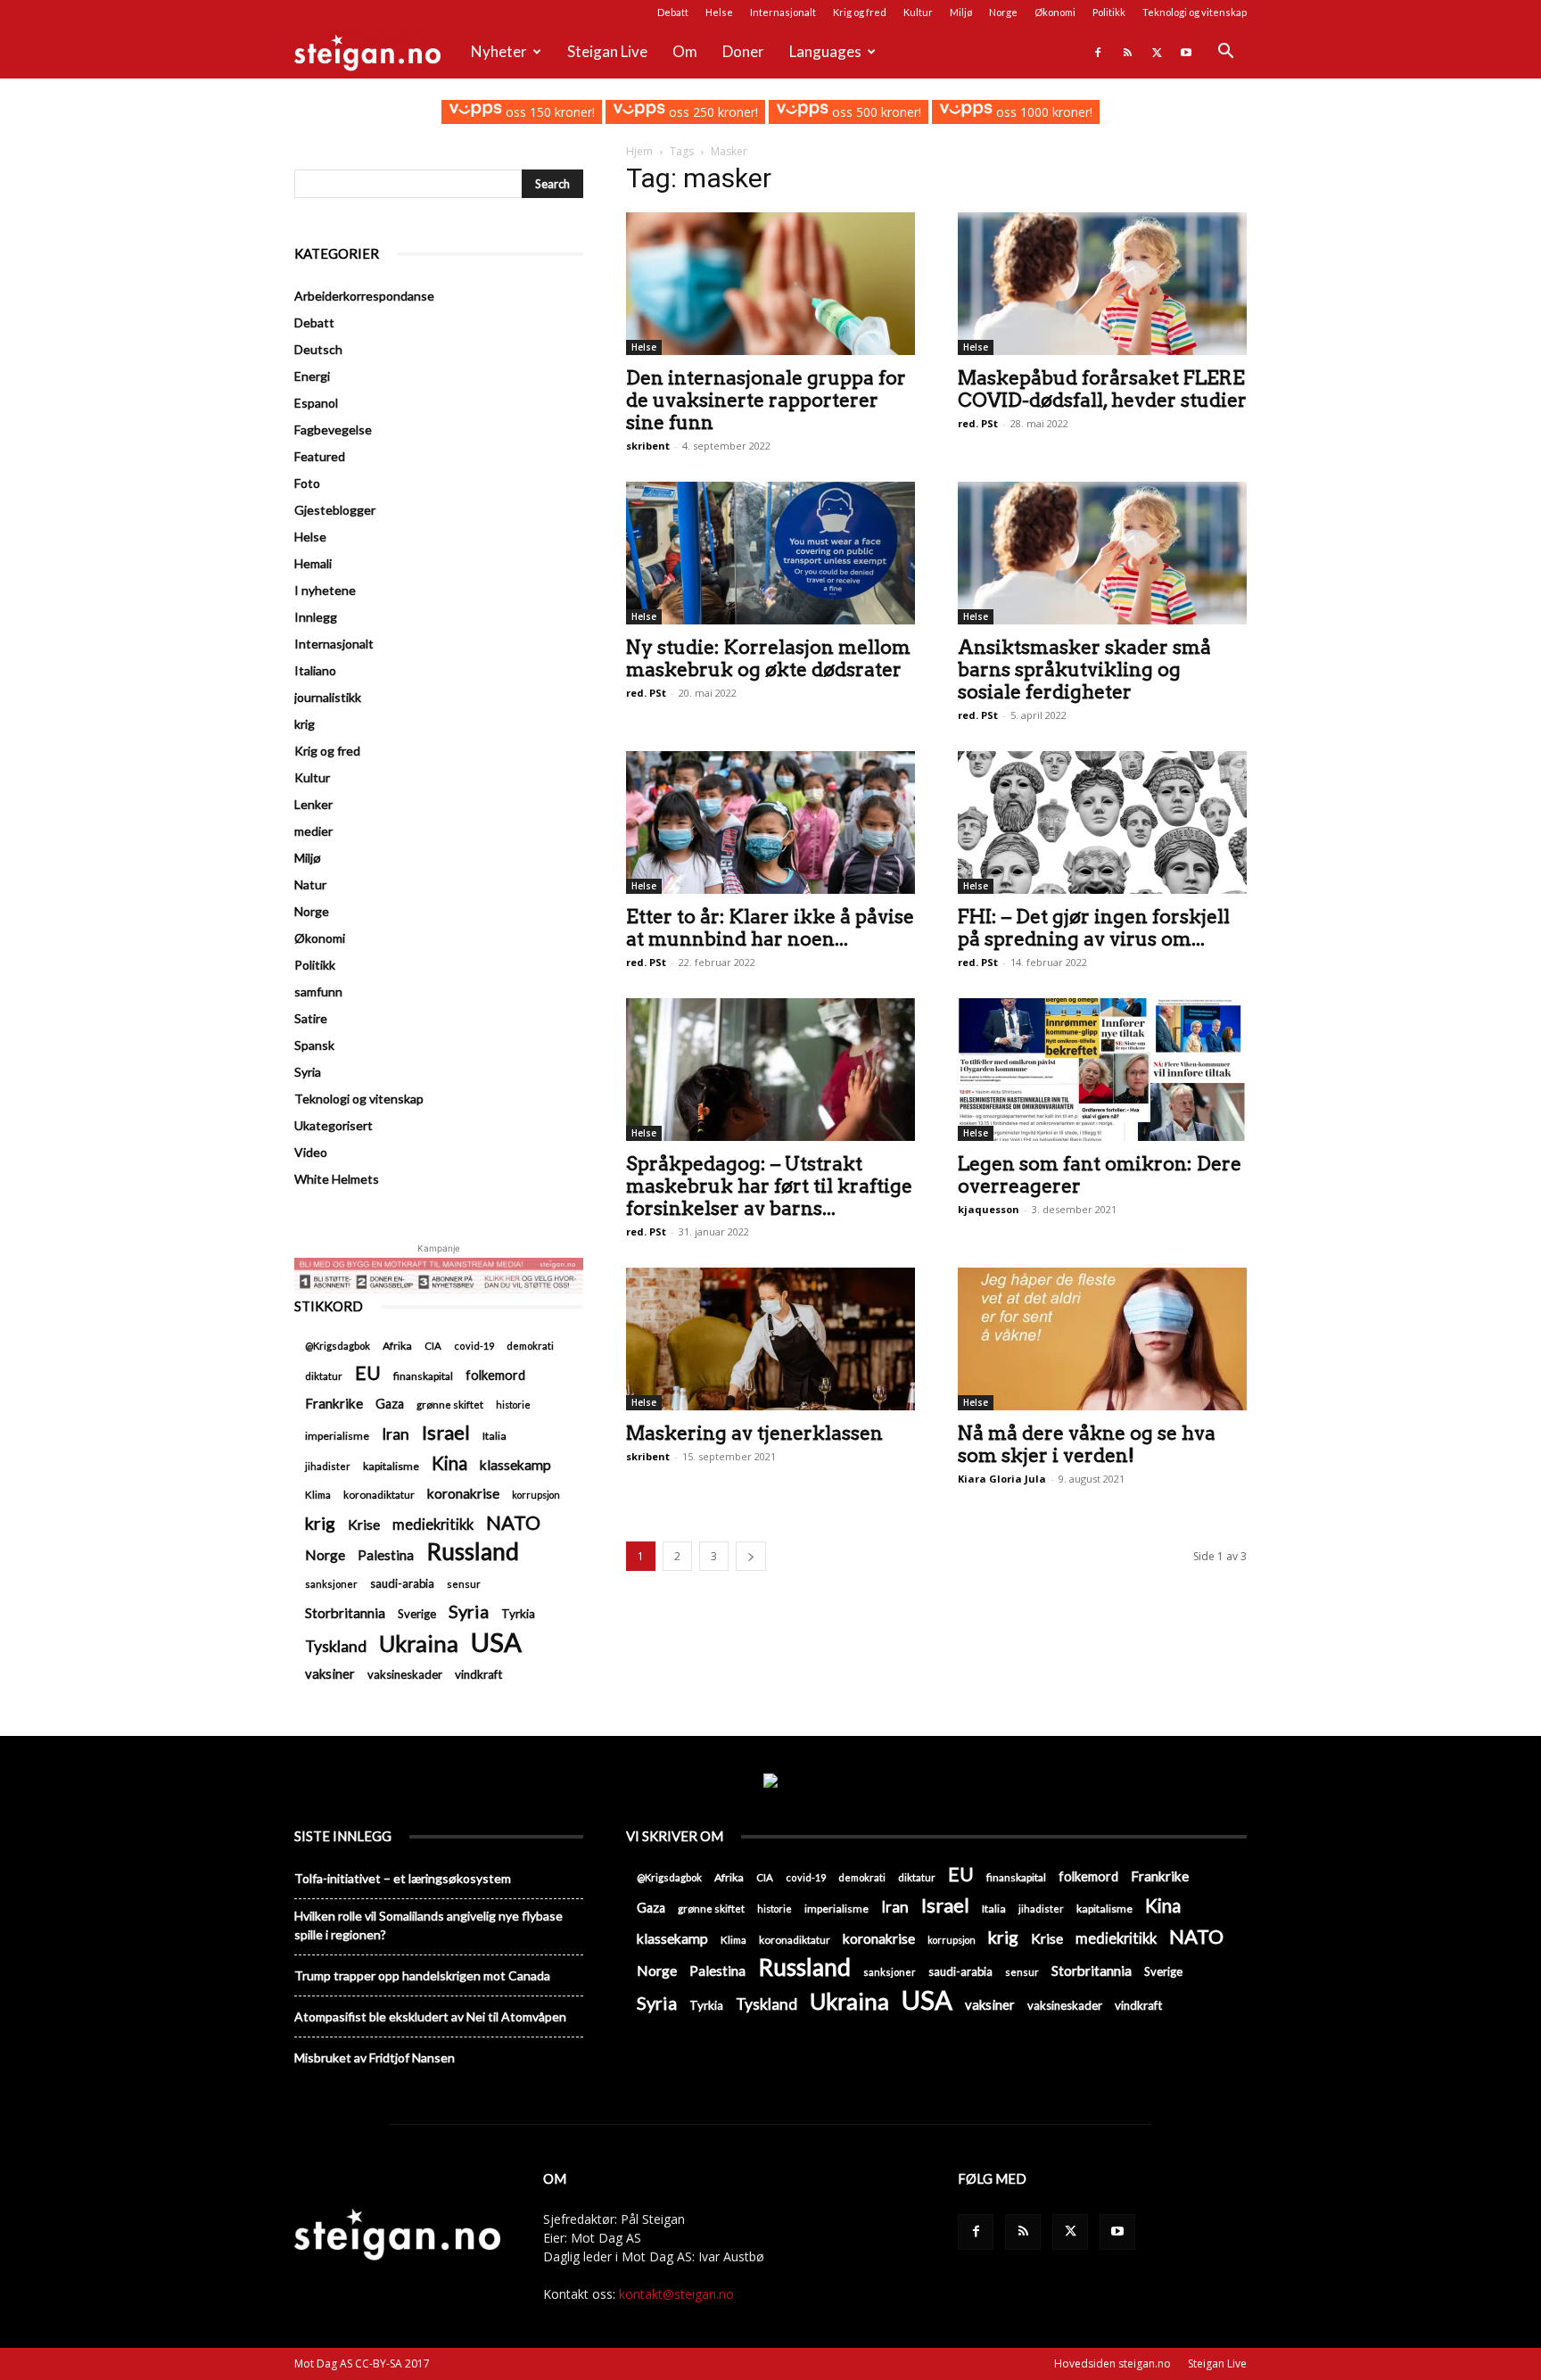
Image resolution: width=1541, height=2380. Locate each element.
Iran (396, 1434)
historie (513, 1405)
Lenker (313, 804)
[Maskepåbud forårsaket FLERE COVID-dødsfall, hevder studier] (1102, 284)
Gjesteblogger (335, 510)
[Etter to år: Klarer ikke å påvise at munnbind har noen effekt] (770, 822)
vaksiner (330, 1673)
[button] (1225, 53)
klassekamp (515, 1465)
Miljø (961, 12)
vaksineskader (405, 1674)
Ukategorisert (334, 1125)
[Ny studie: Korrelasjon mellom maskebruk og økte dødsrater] (770, 553)
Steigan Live (607, 51)
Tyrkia (518, 1614)
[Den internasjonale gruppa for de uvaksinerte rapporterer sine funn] (770, 284)
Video (311, 1152)
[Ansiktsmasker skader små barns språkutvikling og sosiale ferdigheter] (1102, 553)
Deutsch (318, 349)
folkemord (495, 1375)
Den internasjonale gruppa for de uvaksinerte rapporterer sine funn (766, 400)
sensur (464, 1584)
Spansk (314, 1045)
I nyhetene (325, 590)
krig (305, 724)
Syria (308, 1072)
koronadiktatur (379, 1494)
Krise (364, 1524)
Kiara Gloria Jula (1002, 1479)
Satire (311, 1018)
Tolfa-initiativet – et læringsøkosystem (403, 1878)
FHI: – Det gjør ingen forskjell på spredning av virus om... (1094, 928)
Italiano (315, 670)
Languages (825, 51)
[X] (1157, 52)
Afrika (397, 1346)
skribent (648, 446)
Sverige (417, 1614)
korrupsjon (536, 1495)
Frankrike (334, 1403)
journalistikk (328, 697)
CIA (433, 1346)
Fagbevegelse (333, 430)
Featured (320, 456)
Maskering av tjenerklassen (754, 1433)
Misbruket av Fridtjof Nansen (375, 2058)
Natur (310, 884)
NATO (513, 1522)
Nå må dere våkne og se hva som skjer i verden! (1087, 1444)
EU (368, 1373)
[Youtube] (1186, 52)
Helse (719, 12)
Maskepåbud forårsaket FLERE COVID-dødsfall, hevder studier (1102, 389)
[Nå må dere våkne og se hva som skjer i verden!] (1102, 1339)
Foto (307, 483)
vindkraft (478, 1674)
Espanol (316, 403)
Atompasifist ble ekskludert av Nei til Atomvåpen (430, 2016)
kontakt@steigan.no (676, 2294)
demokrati (530, 1346)
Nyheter (499, 51)
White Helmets (337, 1179)
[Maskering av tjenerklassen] (770, 1339)
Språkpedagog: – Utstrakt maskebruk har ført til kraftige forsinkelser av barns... (769, 1186)
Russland (473, 1552)
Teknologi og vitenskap (1195, 12)
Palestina (386, 1555)
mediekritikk (433, 1524)
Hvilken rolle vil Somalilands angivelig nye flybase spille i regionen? (429, 1925)
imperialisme (337, 1436)
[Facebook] (1098, 52)
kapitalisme (391, 1466)
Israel (446, 1432)
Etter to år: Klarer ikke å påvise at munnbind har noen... (770, 928)
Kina (449, 1463)
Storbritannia (345, 1613)
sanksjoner (331, 1584)
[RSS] (1127, 52)
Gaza (390, 1404)
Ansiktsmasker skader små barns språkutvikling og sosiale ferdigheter (1084, 669)
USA (496, 1642)
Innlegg (316, 617)
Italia (494, 1436)
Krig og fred (860, 12)
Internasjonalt (783, 12)
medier (313, 831)
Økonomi (1055, 12)
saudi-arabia (402, 1583)
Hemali (313, 563)
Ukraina (419, 1644)
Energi (312, 376)
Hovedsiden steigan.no (1112, 2363)
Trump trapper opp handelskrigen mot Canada (422, 1975)
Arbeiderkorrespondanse (364, 296)
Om (685, 51)
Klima (318, 1494)
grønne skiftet (450, 1404)
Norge (1003, 12)
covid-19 (474, 1346)
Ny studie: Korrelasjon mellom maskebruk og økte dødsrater (768, 658)
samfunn (318, 992)
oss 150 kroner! (548, 112)
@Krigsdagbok (338, 1346)
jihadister (328, 1466)
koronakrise (463, 1493)
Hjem (639, 151)
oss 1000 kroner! (1042, 112)
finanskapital (423, 1376)
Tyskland (336, 1646)
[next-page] (751, 1556)
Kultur (918, 12)
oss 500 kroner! (875, 112)
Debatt (673, 12)
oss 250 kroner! (712, 112)
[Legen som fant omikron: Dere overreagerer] (1102, 1070)
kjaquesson (989, 1209)
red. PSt (978, 423)
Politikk (1109, 12)
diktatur (324, 1376)
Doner (743, 51)
